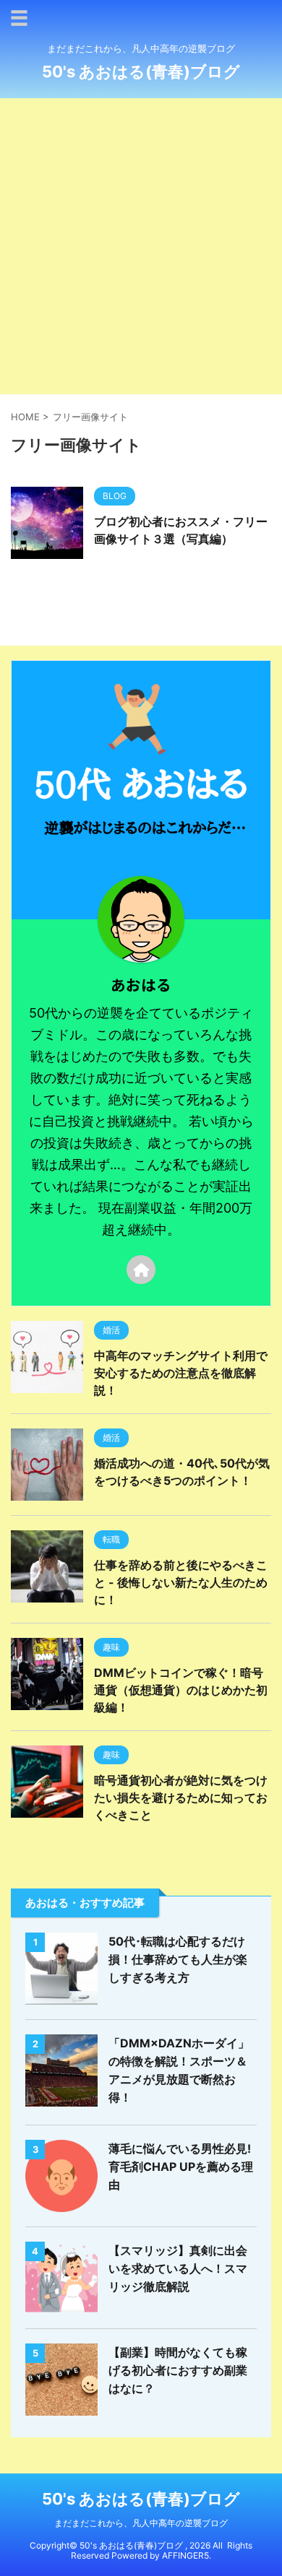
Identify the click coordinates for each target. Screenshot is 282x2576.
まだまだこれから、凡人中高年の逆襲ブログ (141, 2523)
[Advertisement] (141, 246)
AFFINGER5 (185, 2555)
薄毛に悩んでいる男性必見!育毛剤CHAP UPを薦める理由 (181, 2167)
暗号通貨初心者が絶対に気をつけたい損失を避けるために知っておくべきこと (181, 1797)
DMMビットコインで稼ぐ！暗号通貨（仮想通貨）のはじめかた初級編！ (181, 1690)
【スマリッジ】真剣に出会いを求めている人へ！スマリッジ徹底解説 (178, 2268)
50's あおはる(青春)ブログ (141, 71)
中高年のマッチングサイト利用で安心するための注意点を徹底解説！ (181, 1373)
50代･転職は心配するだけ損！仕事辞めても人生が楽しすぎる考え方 (178, 1959)
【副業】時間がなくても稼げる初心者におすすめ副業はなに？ (178, 2370)
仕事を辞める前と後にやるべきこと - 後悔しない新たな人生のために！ (181, 1582)
